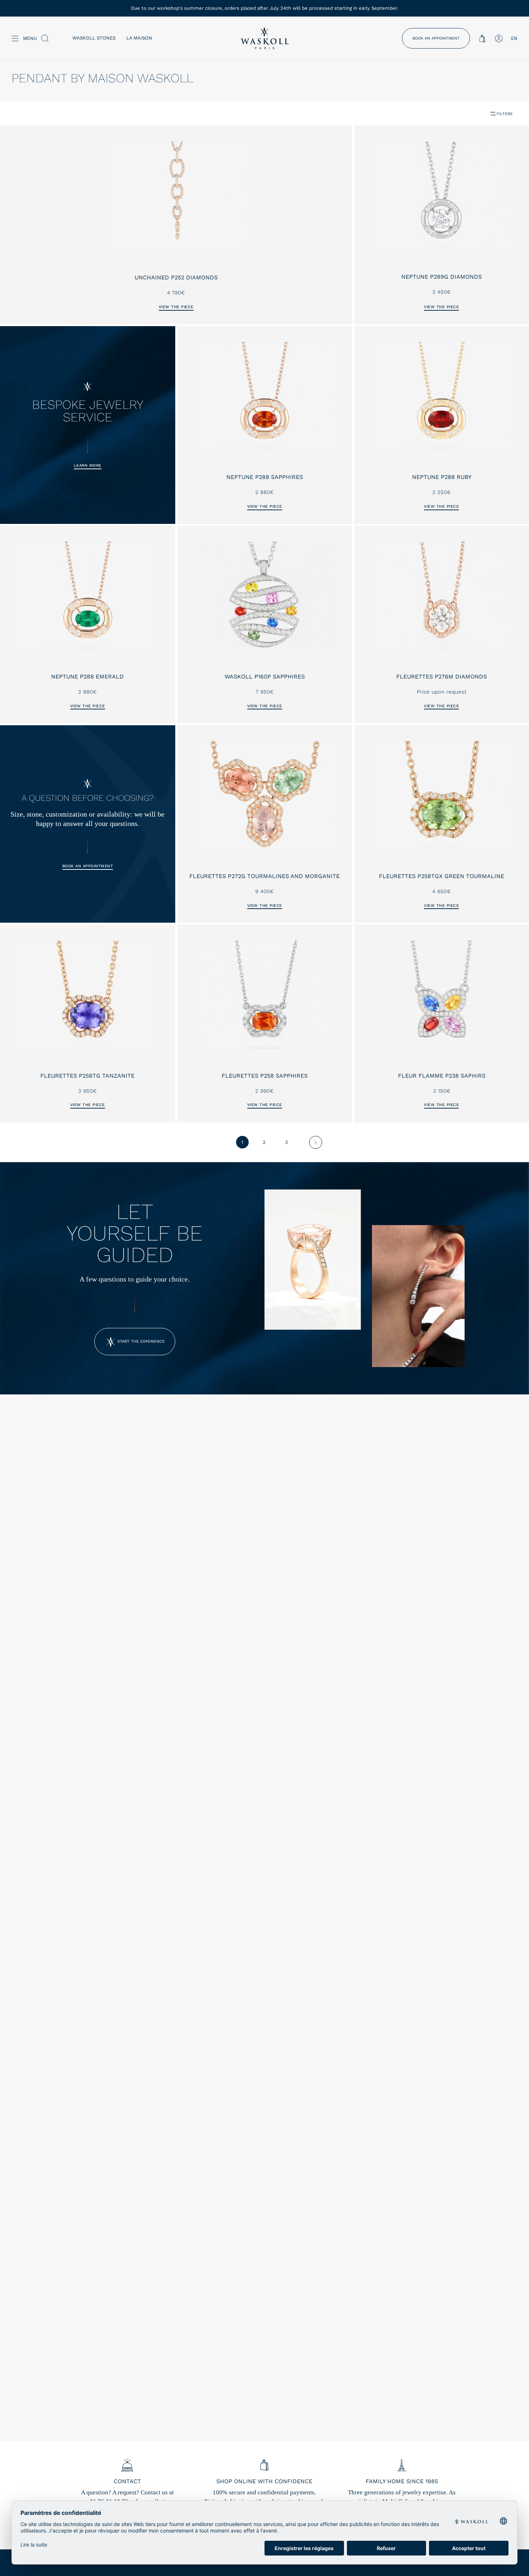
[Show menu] (15, 38)
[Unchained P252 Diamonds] (176, 196)
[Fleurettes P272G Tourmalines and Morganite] (265, 795)
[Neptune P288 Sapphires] (265, 396)
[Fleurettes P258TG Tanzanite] (88, 994)
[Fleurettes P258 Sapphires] (265, 994)
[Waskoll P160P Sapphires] (265, 596)
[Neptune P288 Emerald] (88, 596)
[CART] (482, 38)
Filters (505, 114)
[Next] (316, 1142)
